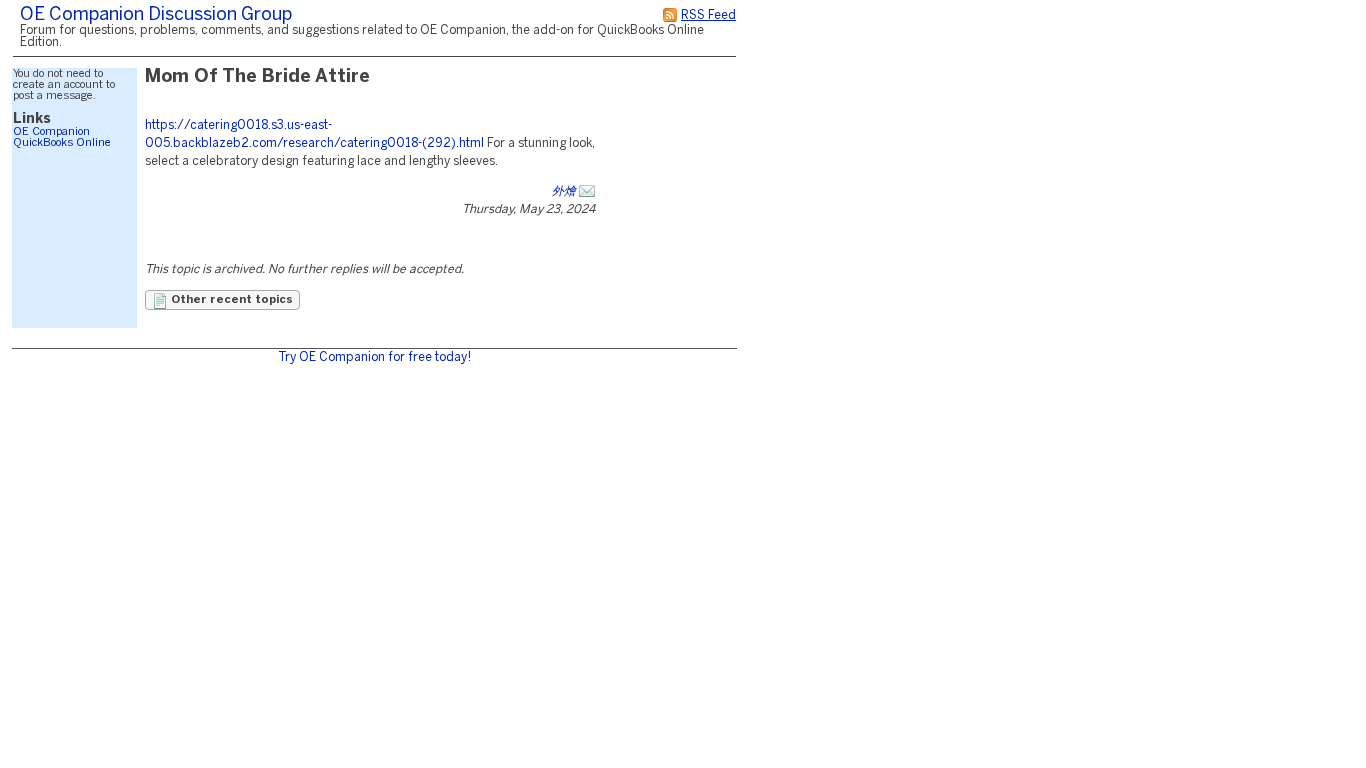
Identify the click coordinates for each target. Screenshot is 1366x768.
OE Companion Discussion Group (156, 15)
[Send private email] (587, 191)
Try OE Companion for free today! (374, 357)
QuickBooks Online (62, 143)
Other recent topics (230, 300)
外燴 (564, 191)
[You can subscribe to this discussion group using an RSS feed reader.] (670, 15)
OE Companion (51, 132)
